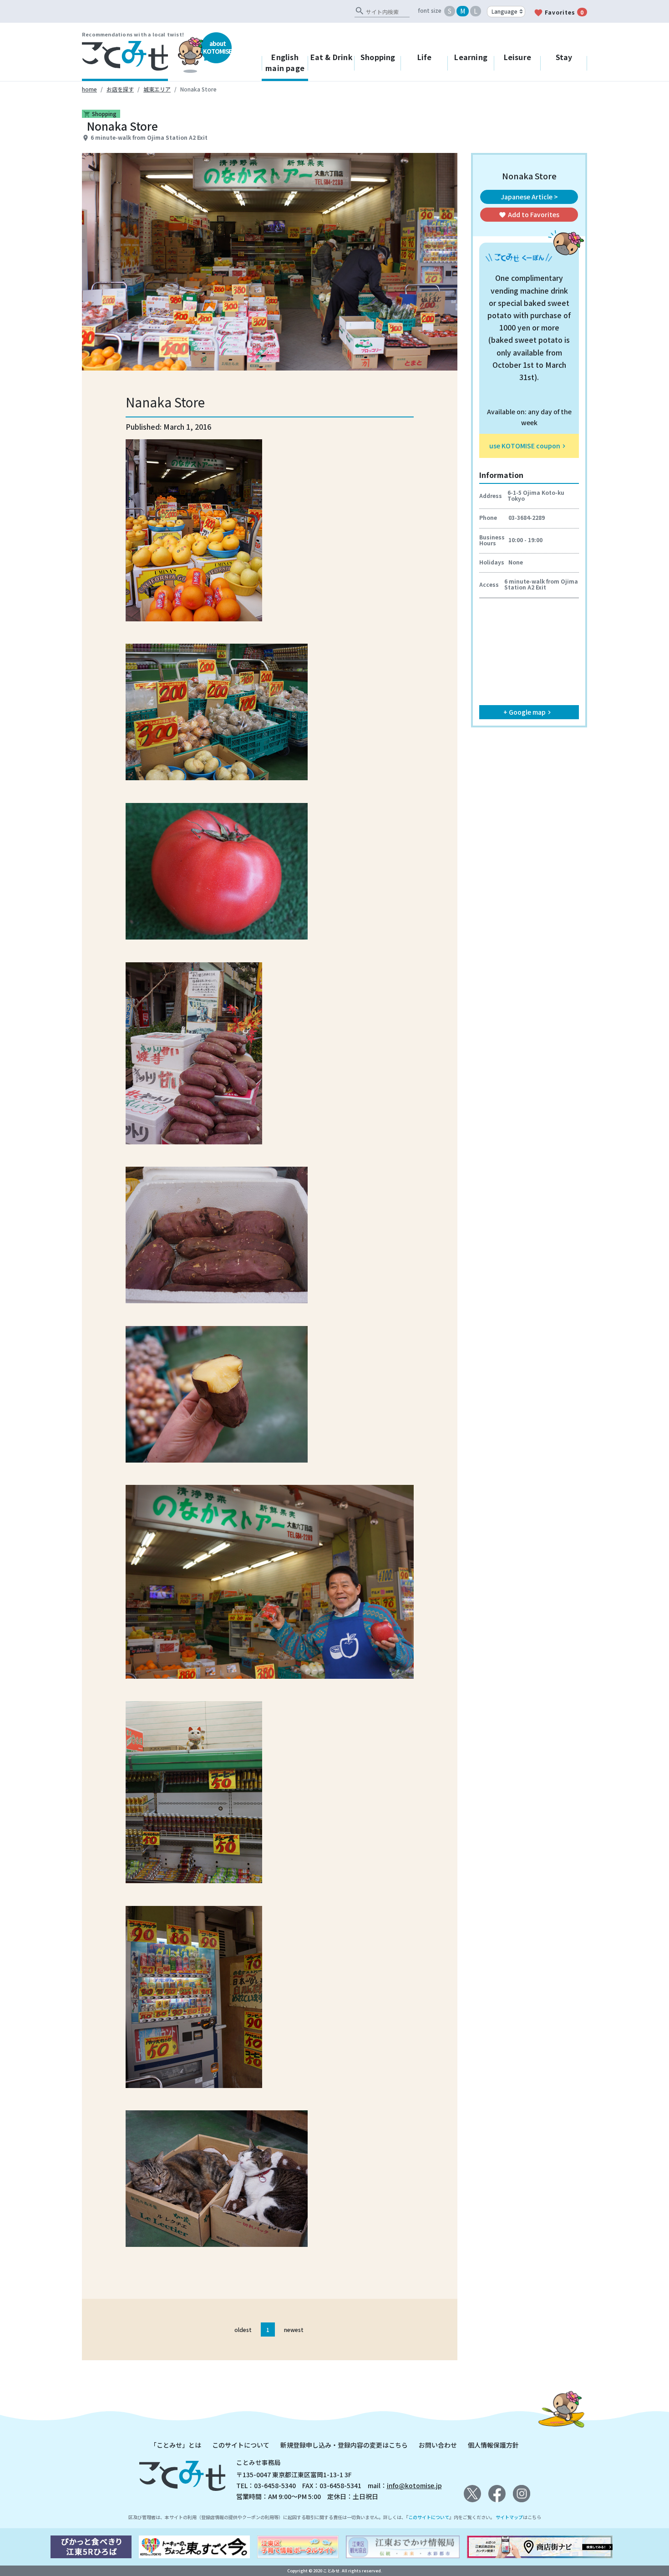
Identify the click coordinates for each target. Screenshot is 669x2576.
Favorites (559, 13)
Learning (471, 57)
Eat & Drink (332, 57)
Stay (564, 57)
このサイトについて (241, 2445)
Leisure (517, 57)
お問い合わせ (438, 2445)
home (89, 89)
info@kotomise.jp (414, 2485)
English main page (285, 62)
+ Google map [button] (528, 712)
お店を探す (120, 89)
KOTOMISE (217, 47)
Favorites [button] (529, 214)
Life (425, 57)
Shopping (378, 57)
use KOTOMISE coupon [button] (528, 446)
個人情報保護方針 (493, 2445)
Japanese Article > (529, 197)
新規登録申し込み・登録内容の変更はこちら (344, 2445)
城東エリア (157, 89)
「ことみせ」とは (176, 2445)
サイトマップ (509, 2517)
